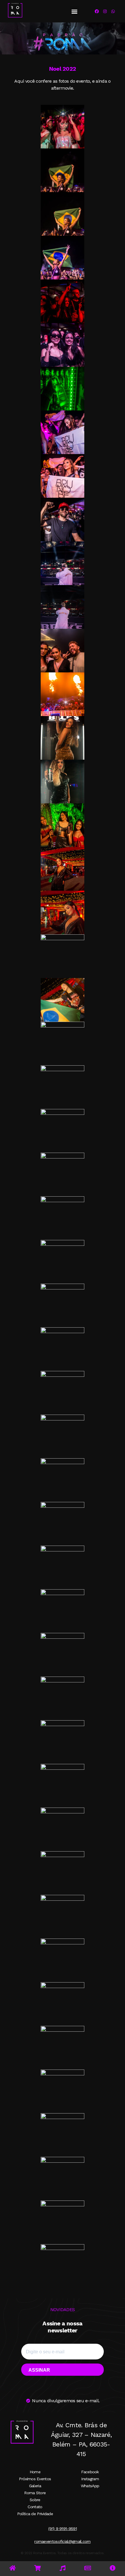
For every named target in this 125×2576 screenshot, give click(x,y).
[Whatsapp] (113, 11)
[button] (74, 11)
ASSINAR (39, 2370)
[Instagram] (105, 11)
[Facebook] (97, 11)
